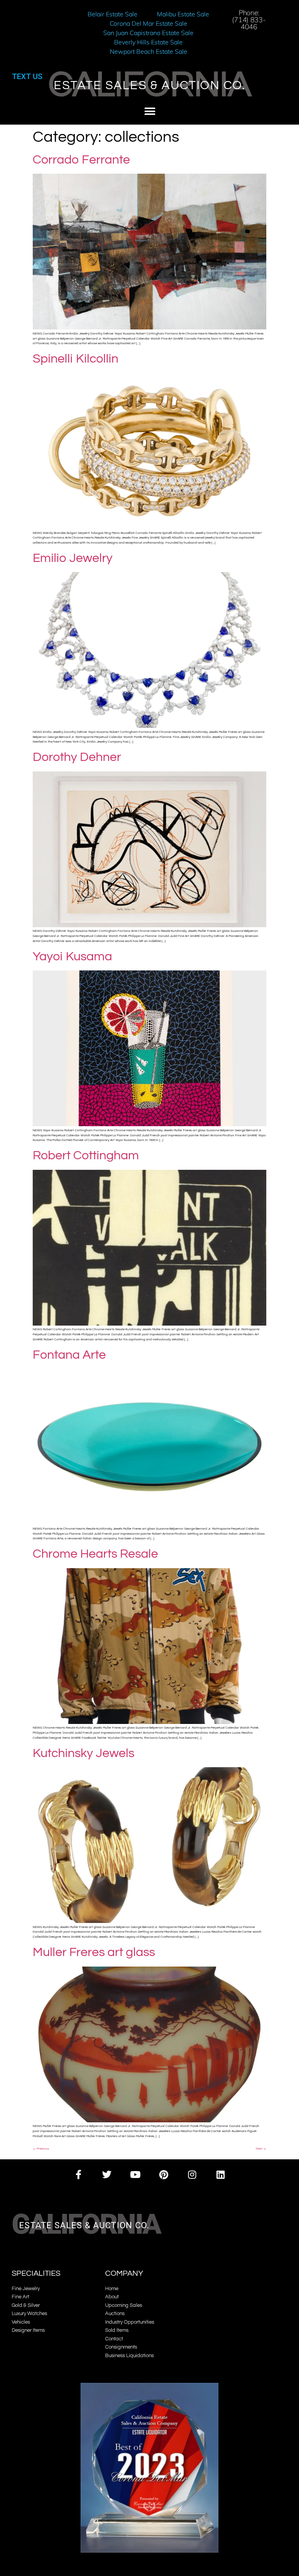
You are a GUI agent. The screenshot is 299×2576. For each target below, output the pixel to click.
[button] (150, 112)
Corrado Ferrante (81, 160)
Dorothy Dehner (77, 757)
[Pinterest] (164, 2175)
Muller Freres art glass (94, 1952)
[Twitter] (107, 2175)
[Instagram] (192, 2175)
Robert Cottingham (86, 1156)
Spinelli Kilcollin (76, 359)
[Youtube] (135, 2175)
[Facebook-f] (78, 2175)
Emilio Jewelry (73, 558)
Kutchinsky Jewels (84, 1753)
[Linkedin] (221, 2175)
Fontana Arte (69, 1355)
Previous (41, 2149)
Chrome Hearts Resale (95, 1554)
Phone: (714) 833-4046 (249, 20)
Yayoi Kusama (72, 957)
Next (261, 2149)
